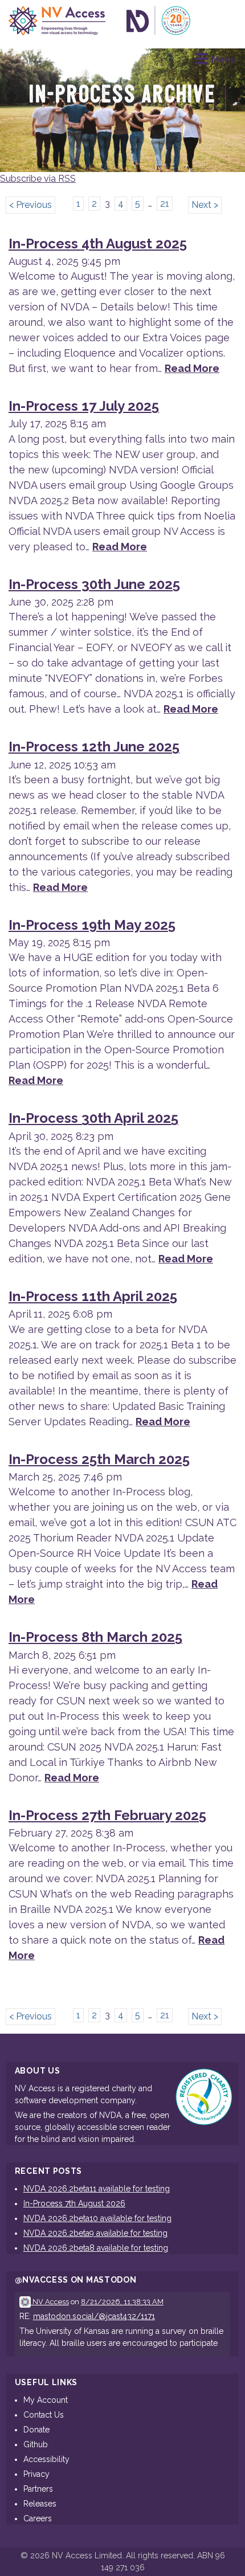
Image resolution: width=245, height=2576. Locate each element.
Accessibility (46, 2459)
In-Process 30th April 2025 (93, 1118)
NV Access (50, 2302)
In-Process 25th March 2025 (99, 1459)
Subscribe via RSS (38, 179)
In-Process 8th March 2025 (95, 1637)
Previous (34, 205)
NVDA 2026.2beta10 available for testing (97, 2218)
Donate (36, 2430)
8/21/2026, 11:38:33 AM (122, 2302)
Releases (40, 2504)
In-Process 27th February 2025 (107, 1815)
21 (165, 204)
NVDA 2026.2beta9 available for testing (95, 2233)
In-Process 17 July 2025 (84, 406)
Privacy (36, 2474)
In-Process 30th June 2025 (94, 584)
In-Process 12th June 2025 (94, 747)
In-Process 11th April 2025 (93, 1296)
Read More (192, 368)
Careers (38, 2518)
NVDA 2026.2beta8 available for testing (96, 2248)
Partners (38, 2489)
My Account (46, 2400)
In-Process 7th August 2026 (74, 2203)
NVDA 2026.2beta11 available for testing (97, 2189)
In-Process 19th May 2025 (92, 925)
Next (201, 205)
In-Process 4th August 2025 (98, 244)
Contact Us (44, 2415)
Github (36, 2444)
